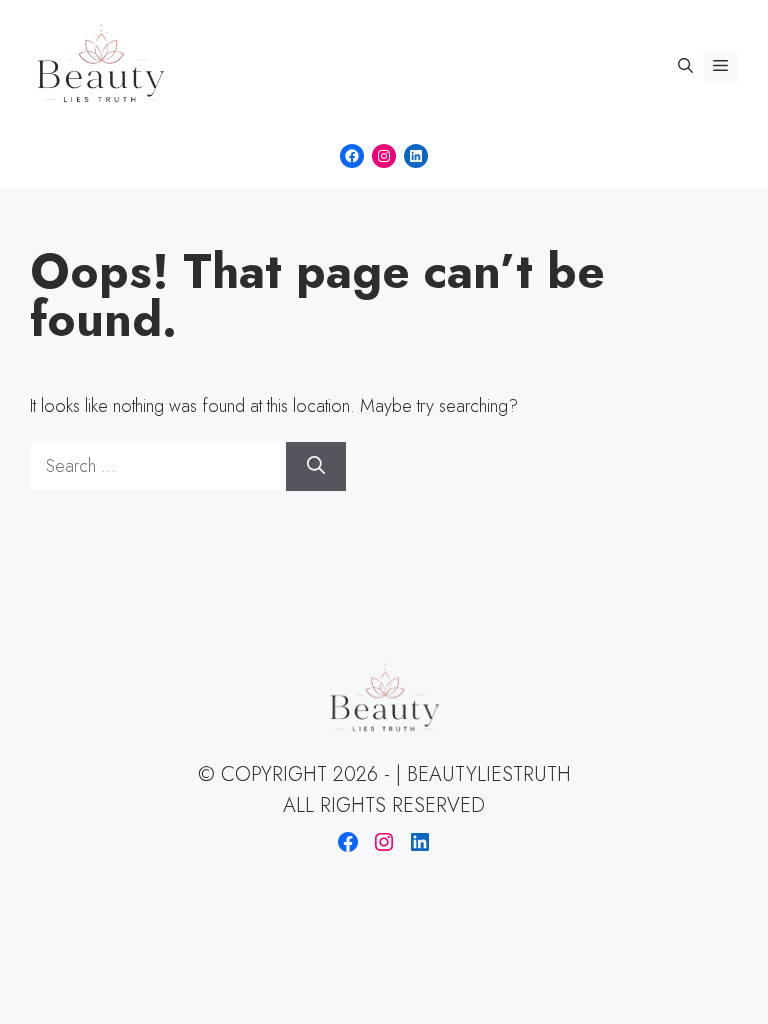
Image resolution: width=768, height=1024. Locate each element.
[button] (685, 67)
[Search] (316, 466)
